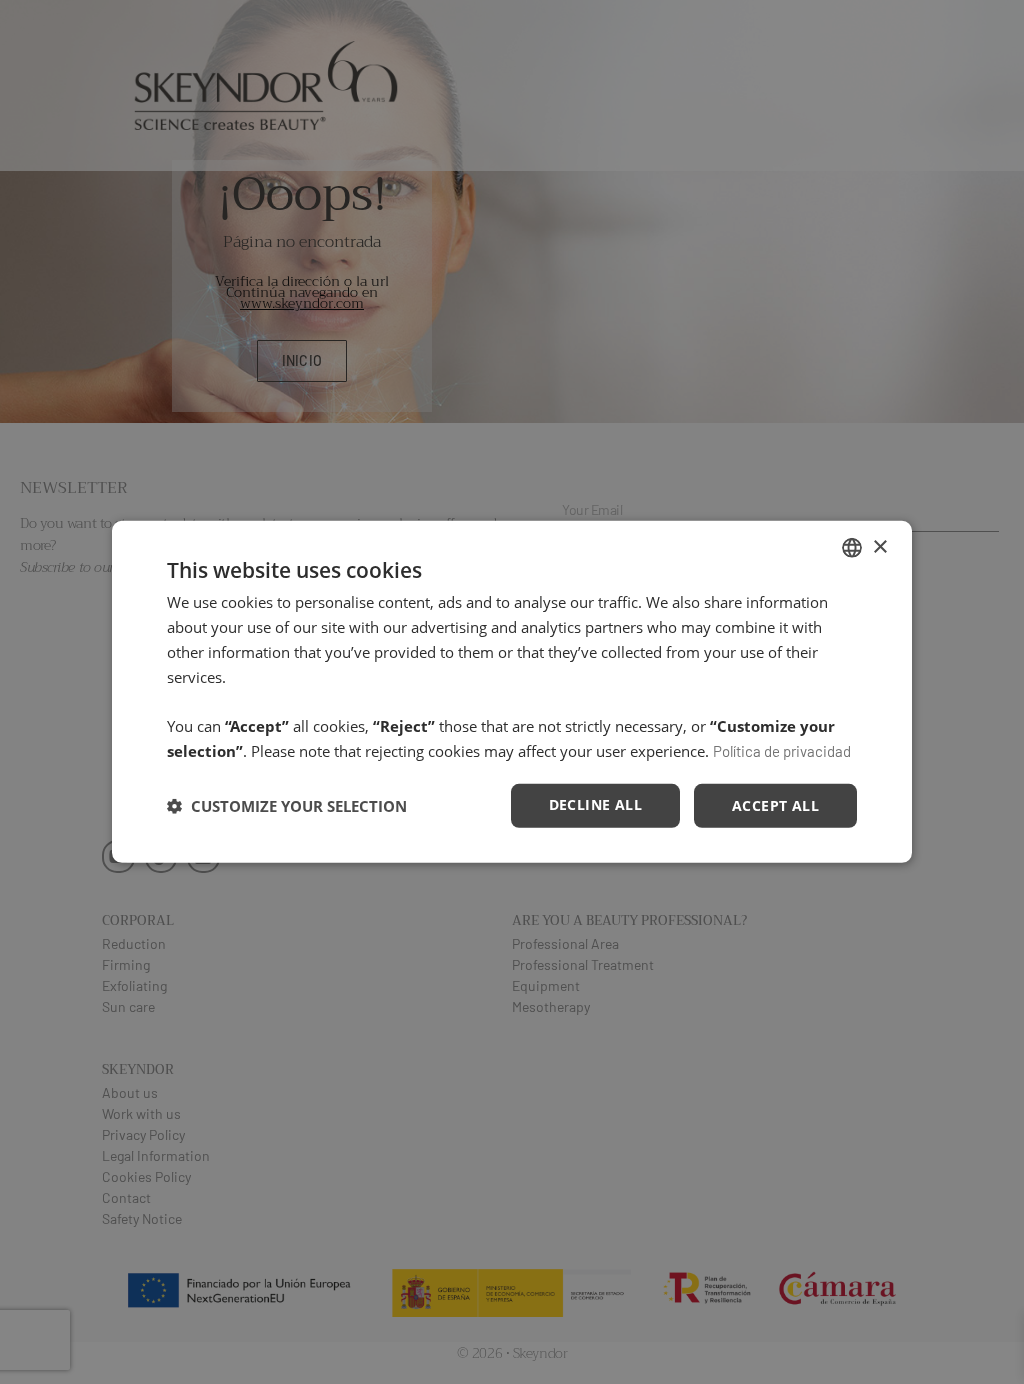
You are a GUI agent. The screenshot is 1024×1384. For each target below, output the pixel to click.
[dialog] (512, 692)
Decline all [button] (595, 803)
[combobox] (852, 548)
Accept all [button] (775, 804)
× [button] (879, 546)
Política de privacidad (782, 751)
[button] (287, 806)
